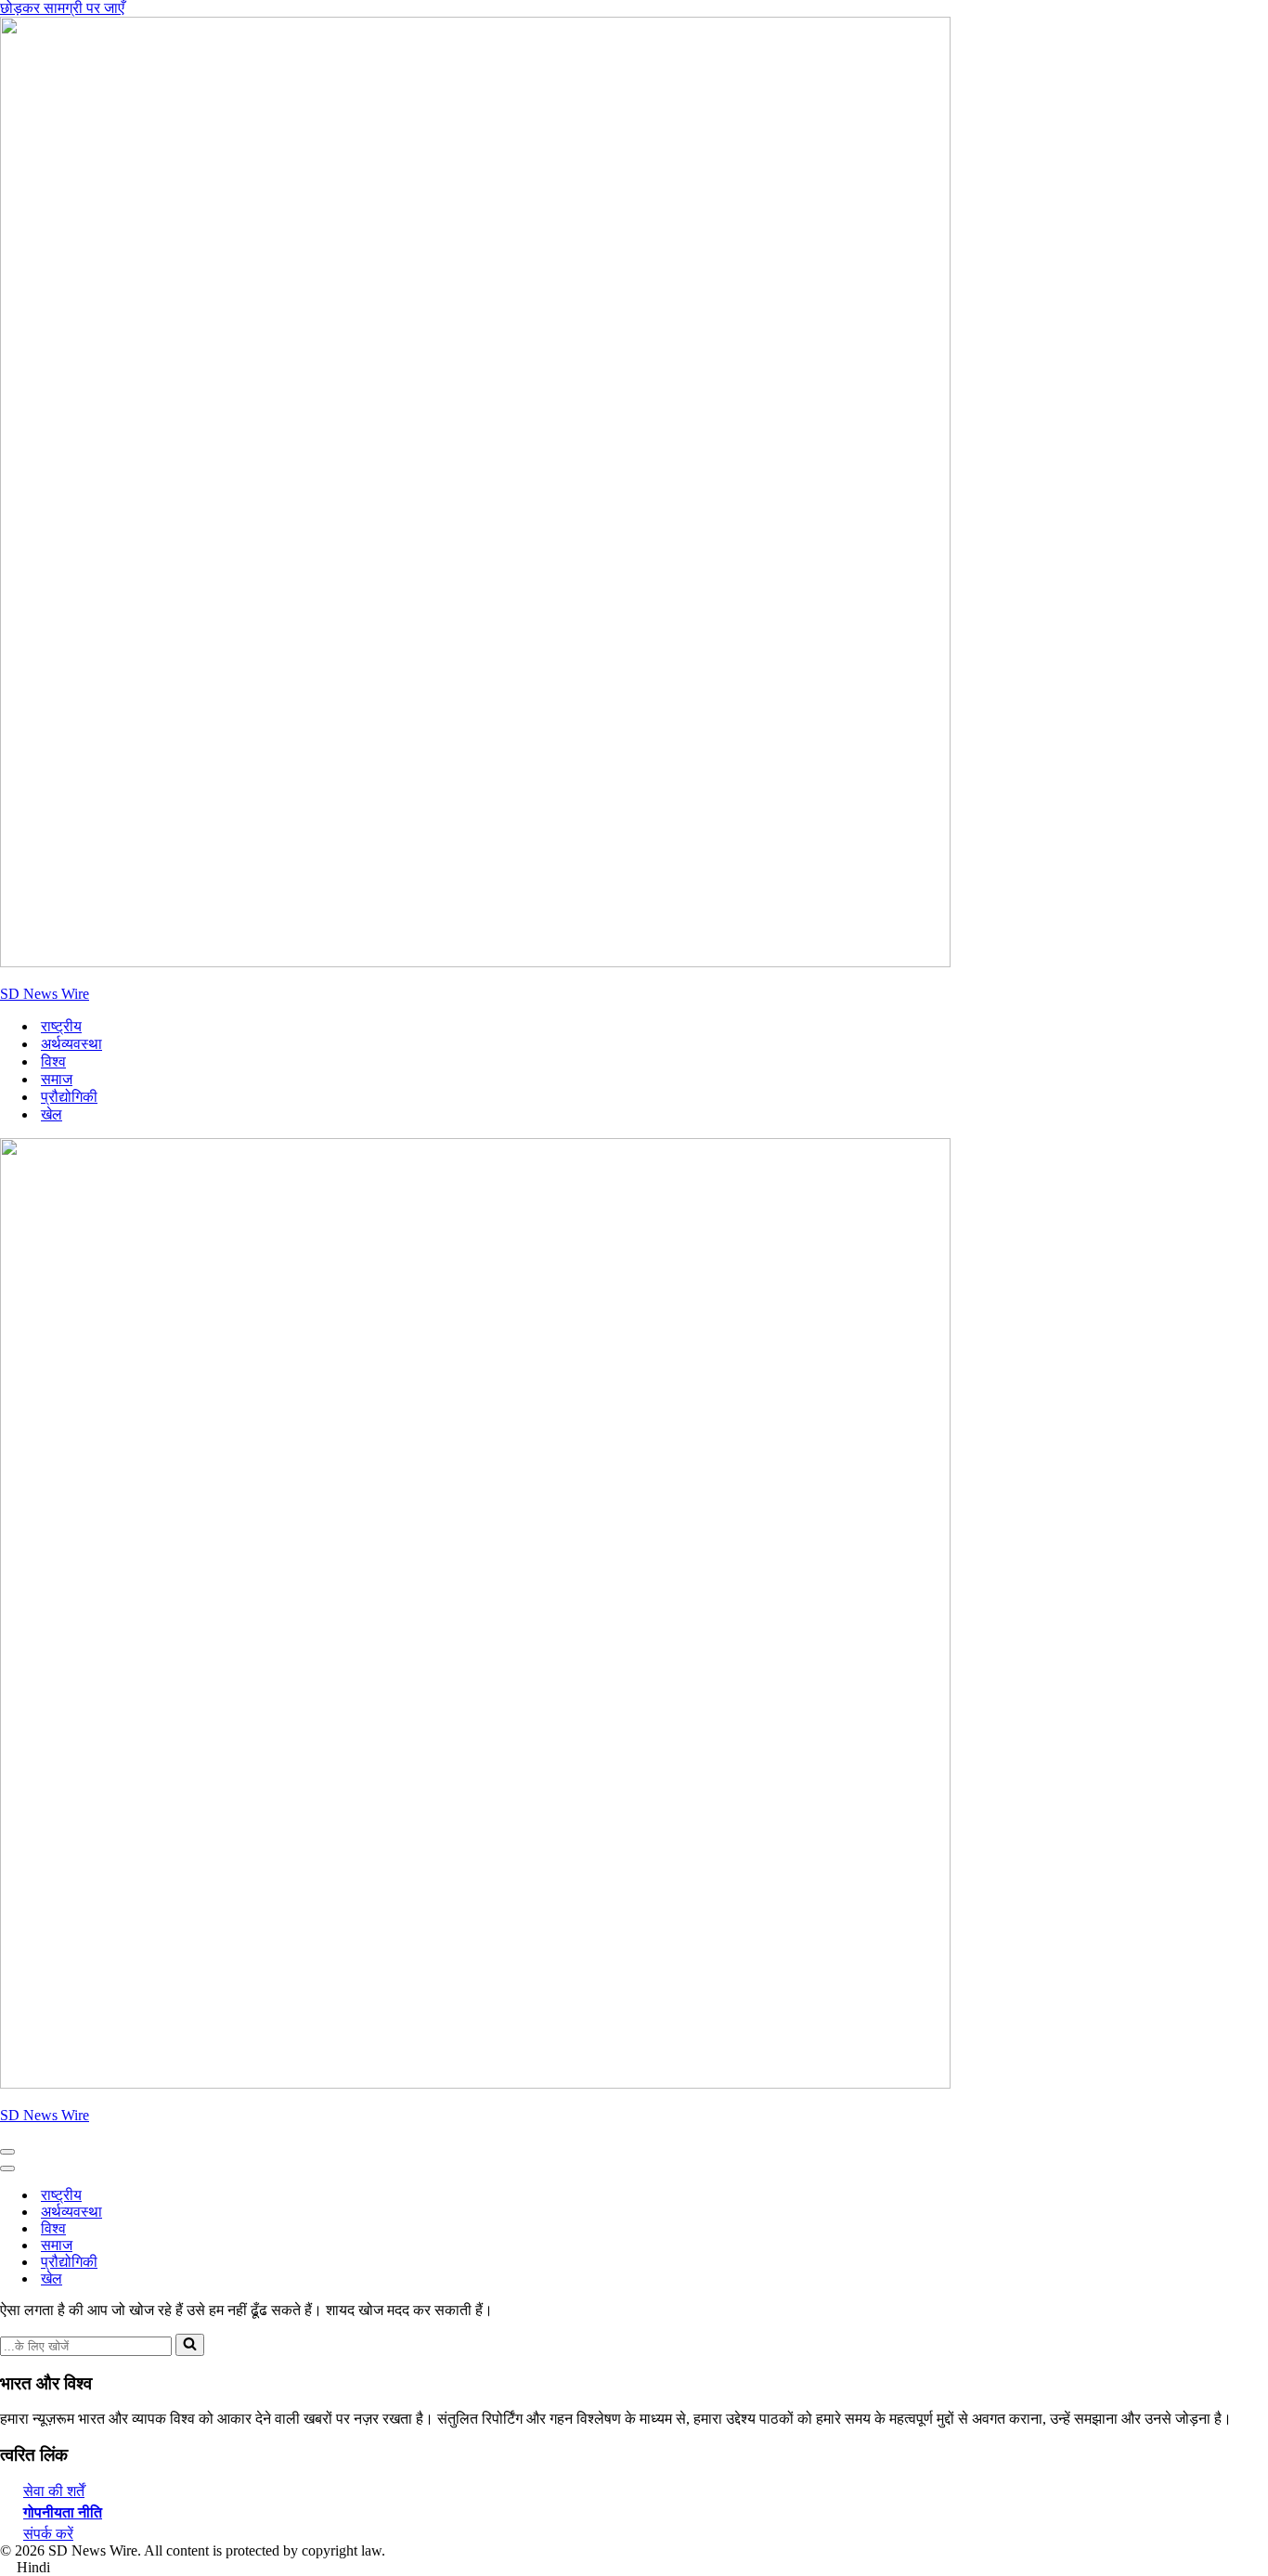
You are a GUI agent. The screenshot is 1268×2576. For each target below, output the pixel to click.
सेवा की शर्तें (54, 2491)
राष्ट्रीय (61, 1026)
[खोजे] (190, 2345)
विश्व (53, 1061)
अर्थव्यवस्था (71, 1044)
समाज (57, 1079)
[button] (634, 2568)
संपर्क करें (48, 2534)
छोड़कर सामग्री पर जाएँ (62, 8)
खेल (52, 1114)
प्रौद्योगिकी (69, 1097)
